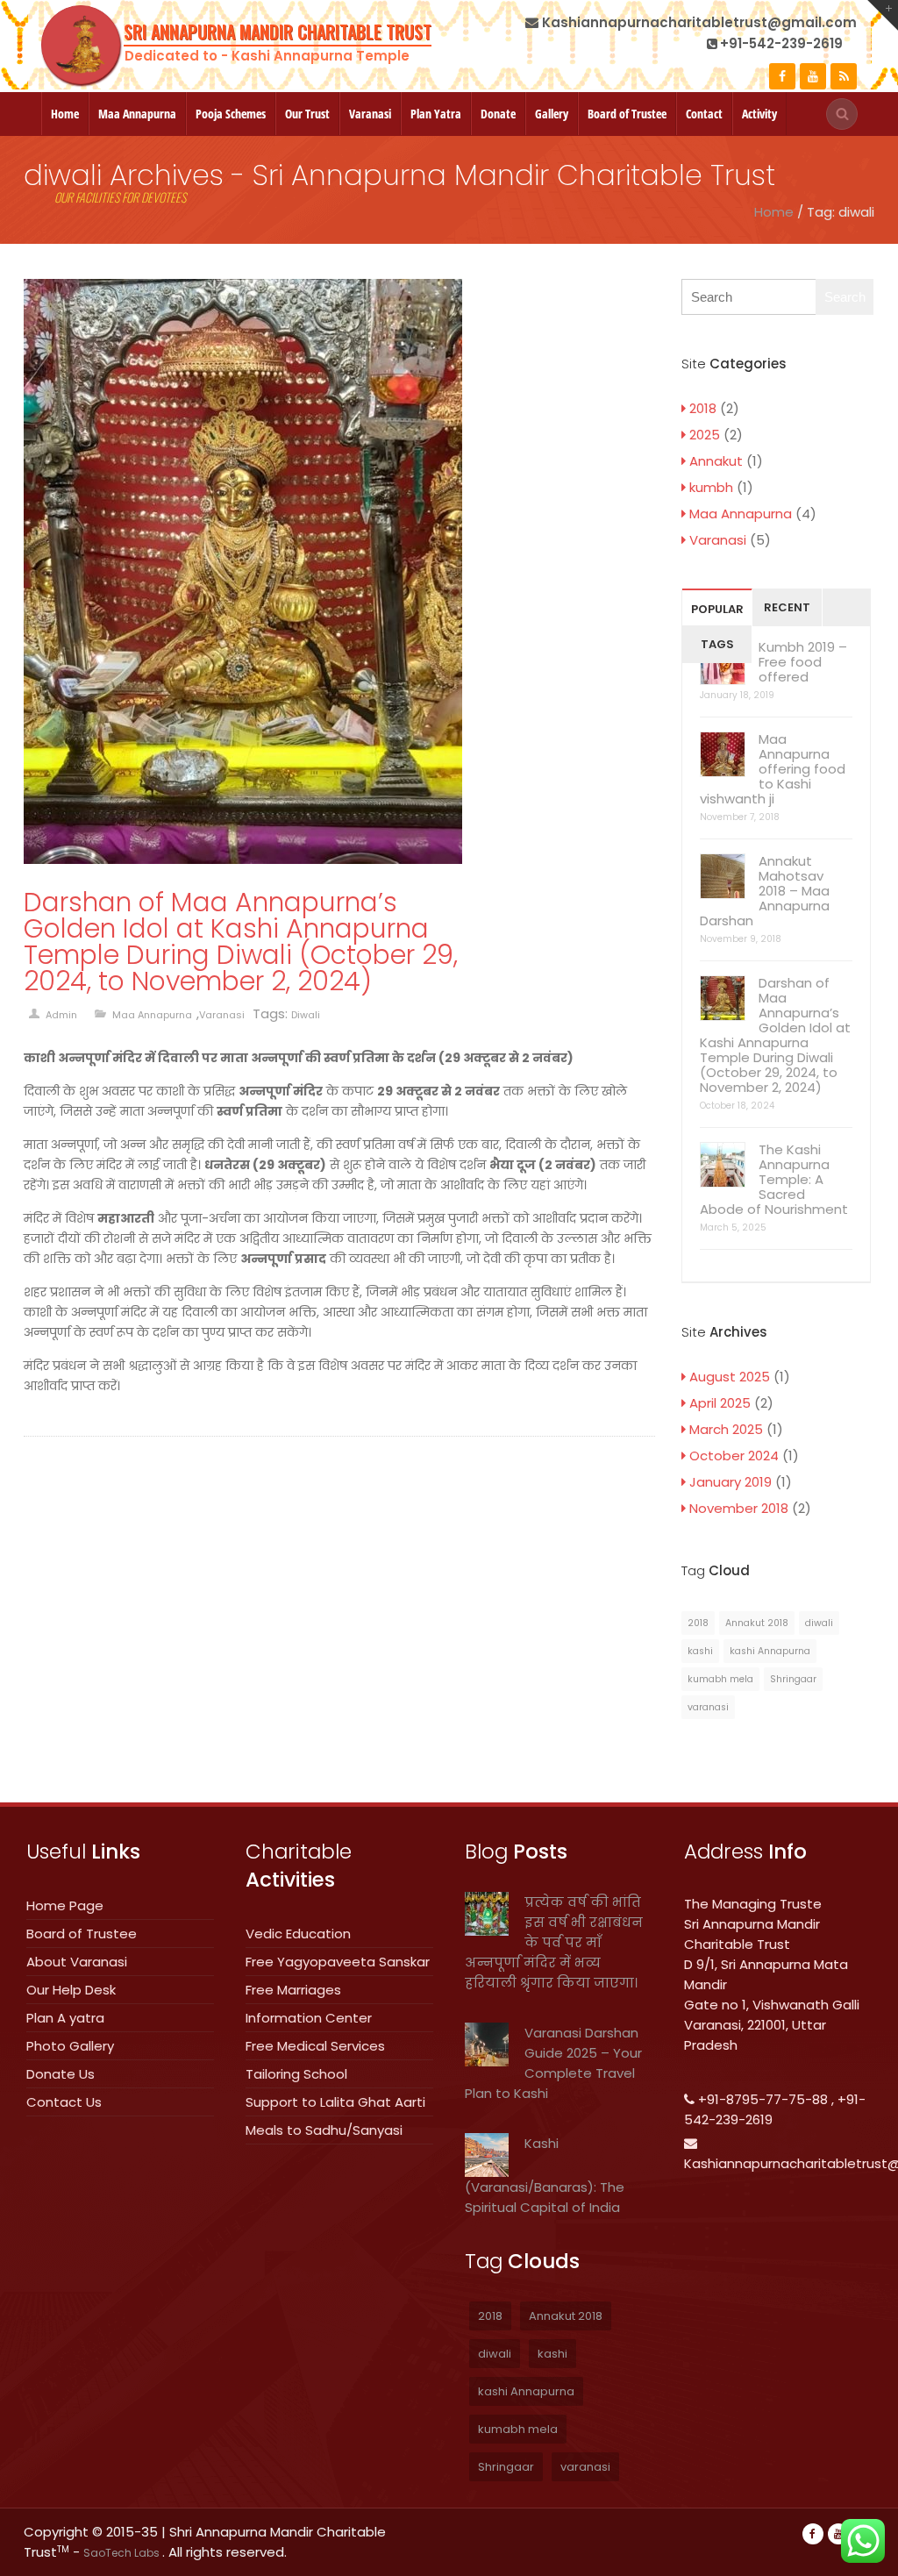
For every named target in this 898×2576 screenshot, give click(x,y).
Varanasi (370, 114)
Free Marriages (293, 1990)
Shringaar (793, 1679)
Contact (704, 114)
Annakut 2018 (757, 1623)
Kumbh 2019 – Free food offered (803, 662)
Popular (717, 609)
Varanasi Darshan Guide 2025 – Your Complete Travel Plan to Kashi (553, 2063)
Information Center (309, 2018)
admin (61, 1015)
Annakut (716, 461)
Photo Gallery (70, 2046)
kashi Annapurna (770, 1651)
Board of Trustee (627, 114)
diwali (306, 1015)
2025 (705, 435)
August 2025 (730, 1377)
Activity (759, 114)
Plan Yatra (436, 114)
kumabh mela (720, 1679)
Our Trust (307, 114)
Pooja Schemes (231, 114)
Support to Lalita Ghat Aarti (335, 2102)
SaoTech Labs (123, 2553)
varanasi (708, 1707)
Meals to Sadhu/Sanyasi (324, 2130)
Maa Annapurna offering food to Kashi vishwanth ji (773, 769)
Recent (787, 607)
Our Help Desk (71, 1990)
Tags (717, 644)
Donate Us (61, 2074)
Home (65, 114)
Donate (498, 114)
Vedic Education (298, 1934)
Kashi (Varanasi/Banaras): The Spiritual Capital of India (545, 2175)
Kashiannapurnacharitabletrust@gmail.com (699, 22)
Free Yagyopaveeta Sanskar (338, 1962)
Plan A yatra (65, 2018)
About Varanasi (77, 1962)
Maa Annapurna (137, 114)
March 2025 (726, 1429)
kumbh (711, 487)
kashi (700, 1651)
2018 (703, 408)
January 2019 (731, 1482)
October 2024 (734, 1456)
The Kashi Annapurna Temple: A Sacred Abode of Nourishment (774, 1179)
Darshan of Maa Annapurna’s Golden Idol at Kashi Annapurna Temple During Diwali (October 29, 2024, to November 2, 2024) (241, 942)
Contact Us (64, 2102)
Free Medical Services (315, 2046)
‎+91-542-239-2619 (781, 43)
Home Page (65, 1905)
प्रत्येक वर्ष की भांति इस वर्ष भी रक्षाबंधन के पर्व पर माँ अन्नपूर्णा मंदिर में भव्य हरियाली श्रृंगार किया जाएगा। (554, 1942)
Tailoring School (296, 2074)
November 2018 (739, 1508)
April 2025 (720, 1403)
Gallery (552, 114)
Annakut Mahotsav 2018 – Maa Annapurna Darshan (765, 891)
